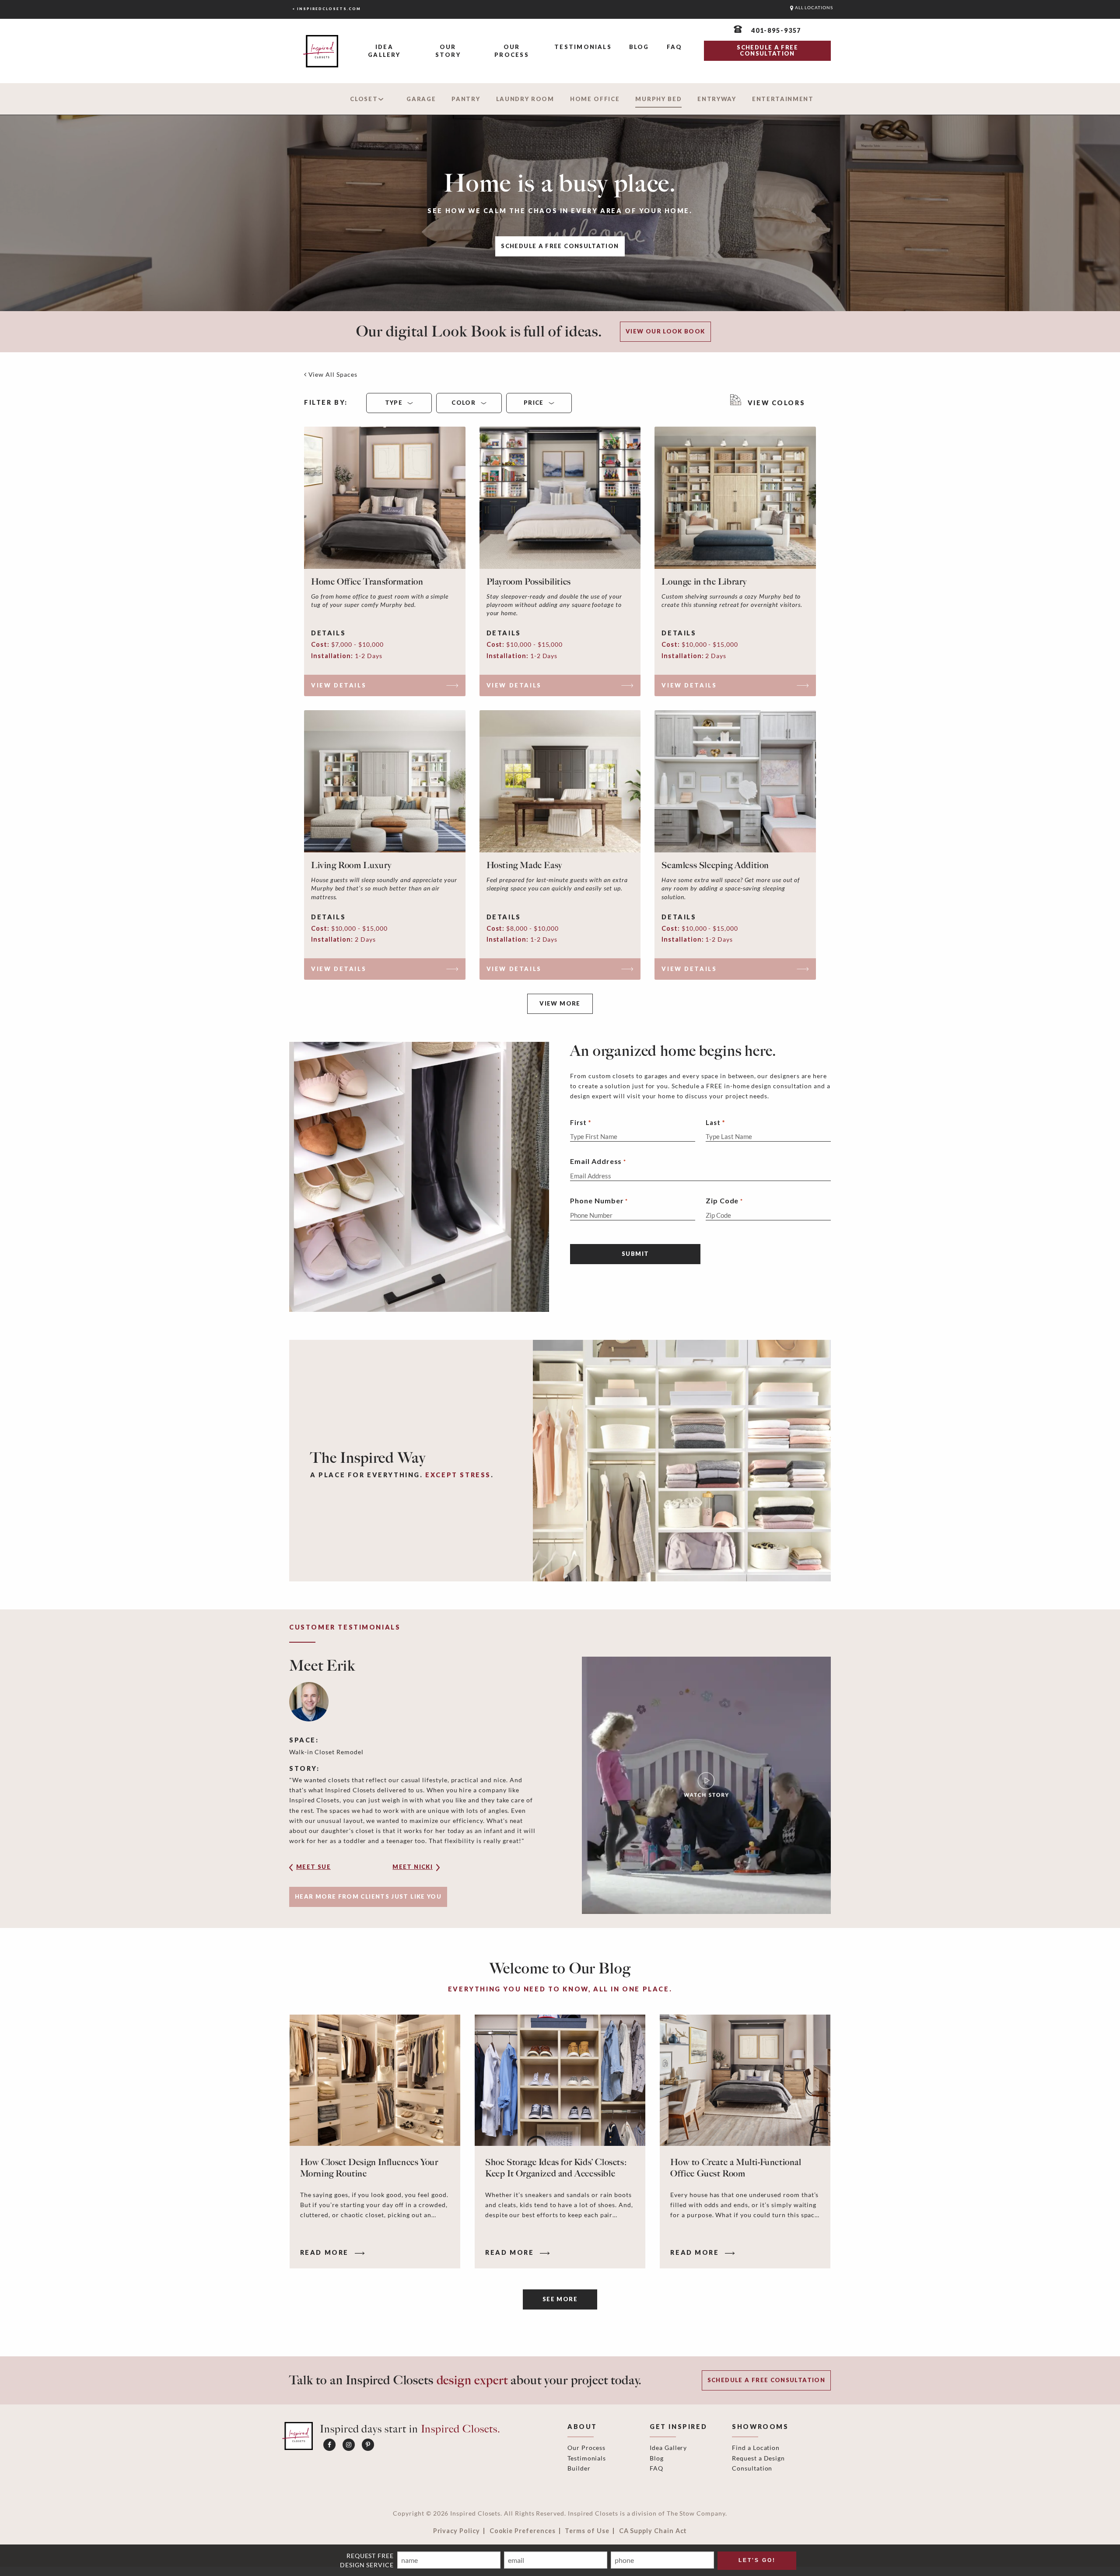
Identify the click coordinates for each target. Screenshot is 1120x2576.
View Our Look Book (665, 331)
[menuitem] (384, 51)
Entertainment (783, 99)
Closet (364, 99)
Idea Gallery (384, 51)
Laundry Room (525, 99)
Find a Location (756, 2448)
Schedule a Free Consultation (560, 246)
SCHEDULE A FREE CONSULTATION (767, 50)
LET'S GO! (757, 2560)
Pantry (466, 99)
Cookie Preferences (523, 2531)
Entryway (717, 99)
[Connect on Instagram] (349, 2445)
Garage (421, 99)
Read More (326, 2252)
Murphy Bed (658, 99)
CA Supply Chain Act (653, 2531)
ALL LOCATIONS (813, 8)
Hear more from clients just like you (368, 1896)
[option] (560, 1785)
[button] (326, 1870)
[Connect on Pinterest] (368, 2445)
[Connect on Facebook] (329, 2445)
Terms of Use (587, 2531)
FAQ (675, 47)
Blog (639, 47)
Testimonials (583, 47)
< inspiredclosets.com (327, 9)
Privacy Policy (457, 2531)
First (578, 1122)
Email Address (598, 1161)
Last (713, 1122)
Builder (579, 2468)
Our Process (511, 51)
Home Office (595, 99)
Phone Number (599, 1200)
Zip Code (724, 1200)
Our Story (448, 51)
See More (560, 2299)
